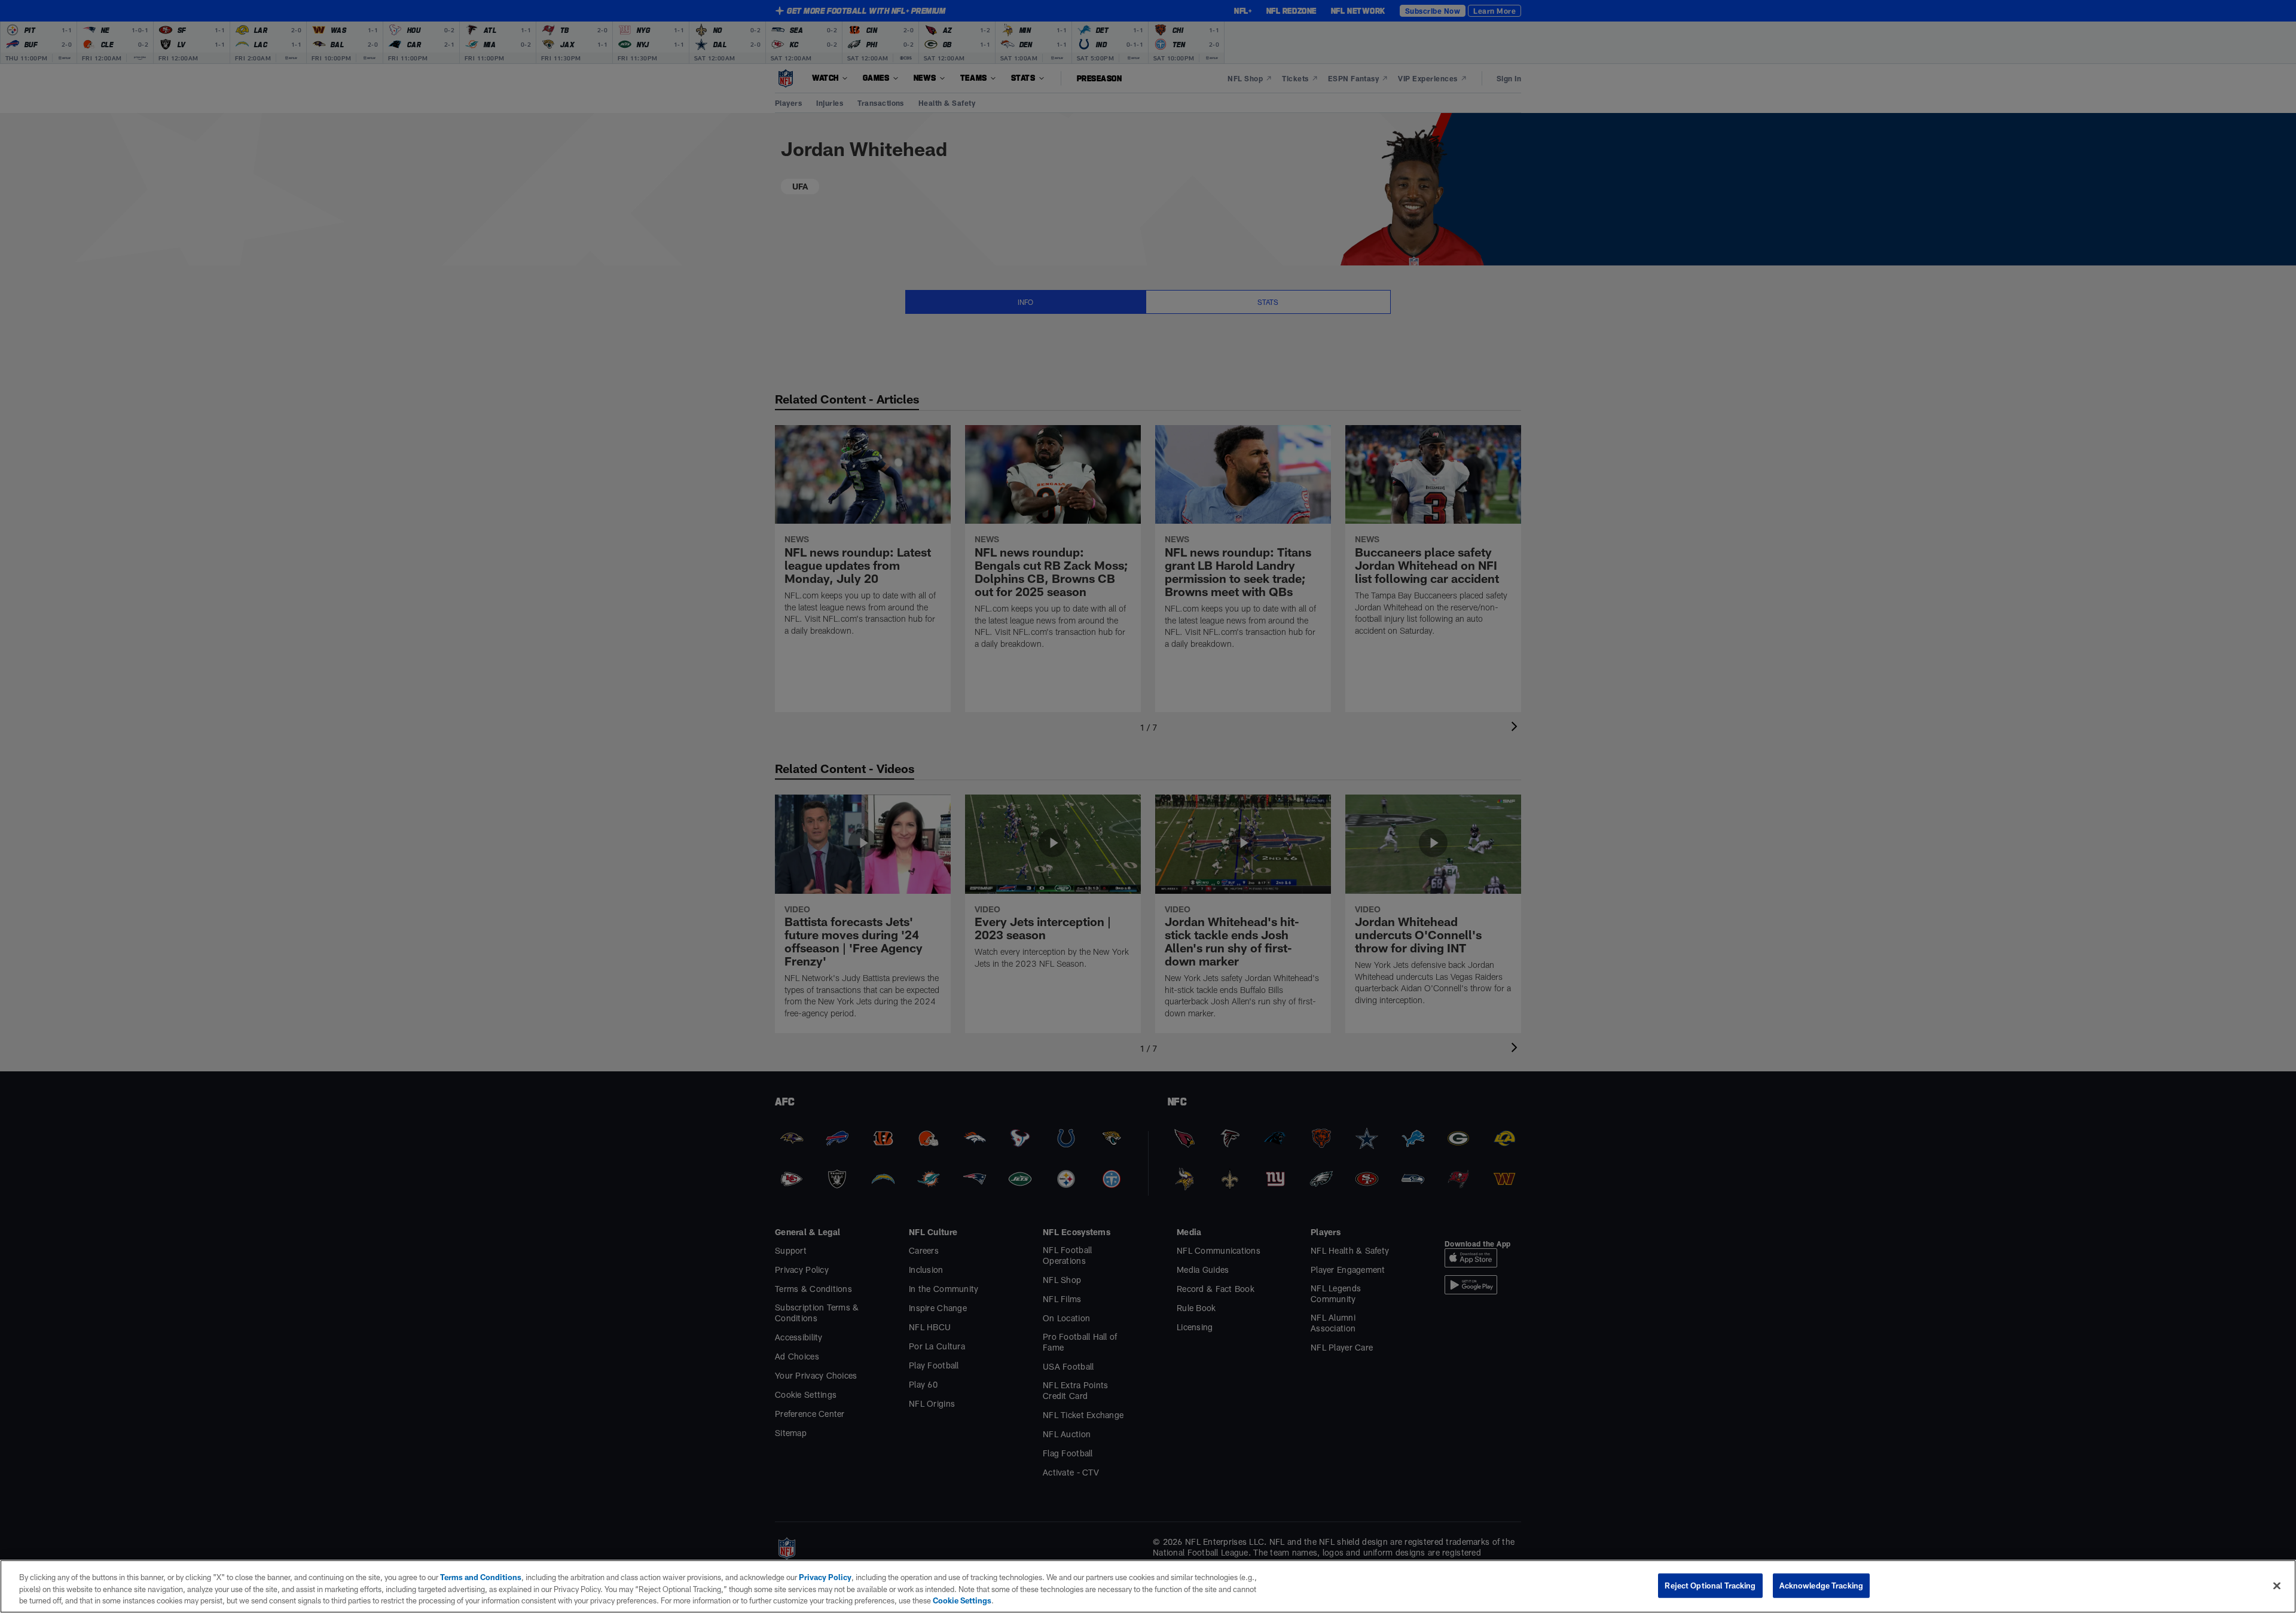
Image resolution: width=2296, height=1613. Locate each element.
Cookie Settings (962, 1600)
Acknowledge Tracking (1822, 1585)
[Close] (2277, 1585)
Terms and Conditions (481, 1577)
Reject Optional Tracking (1710, 1585)
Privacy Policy (825, 1577)
